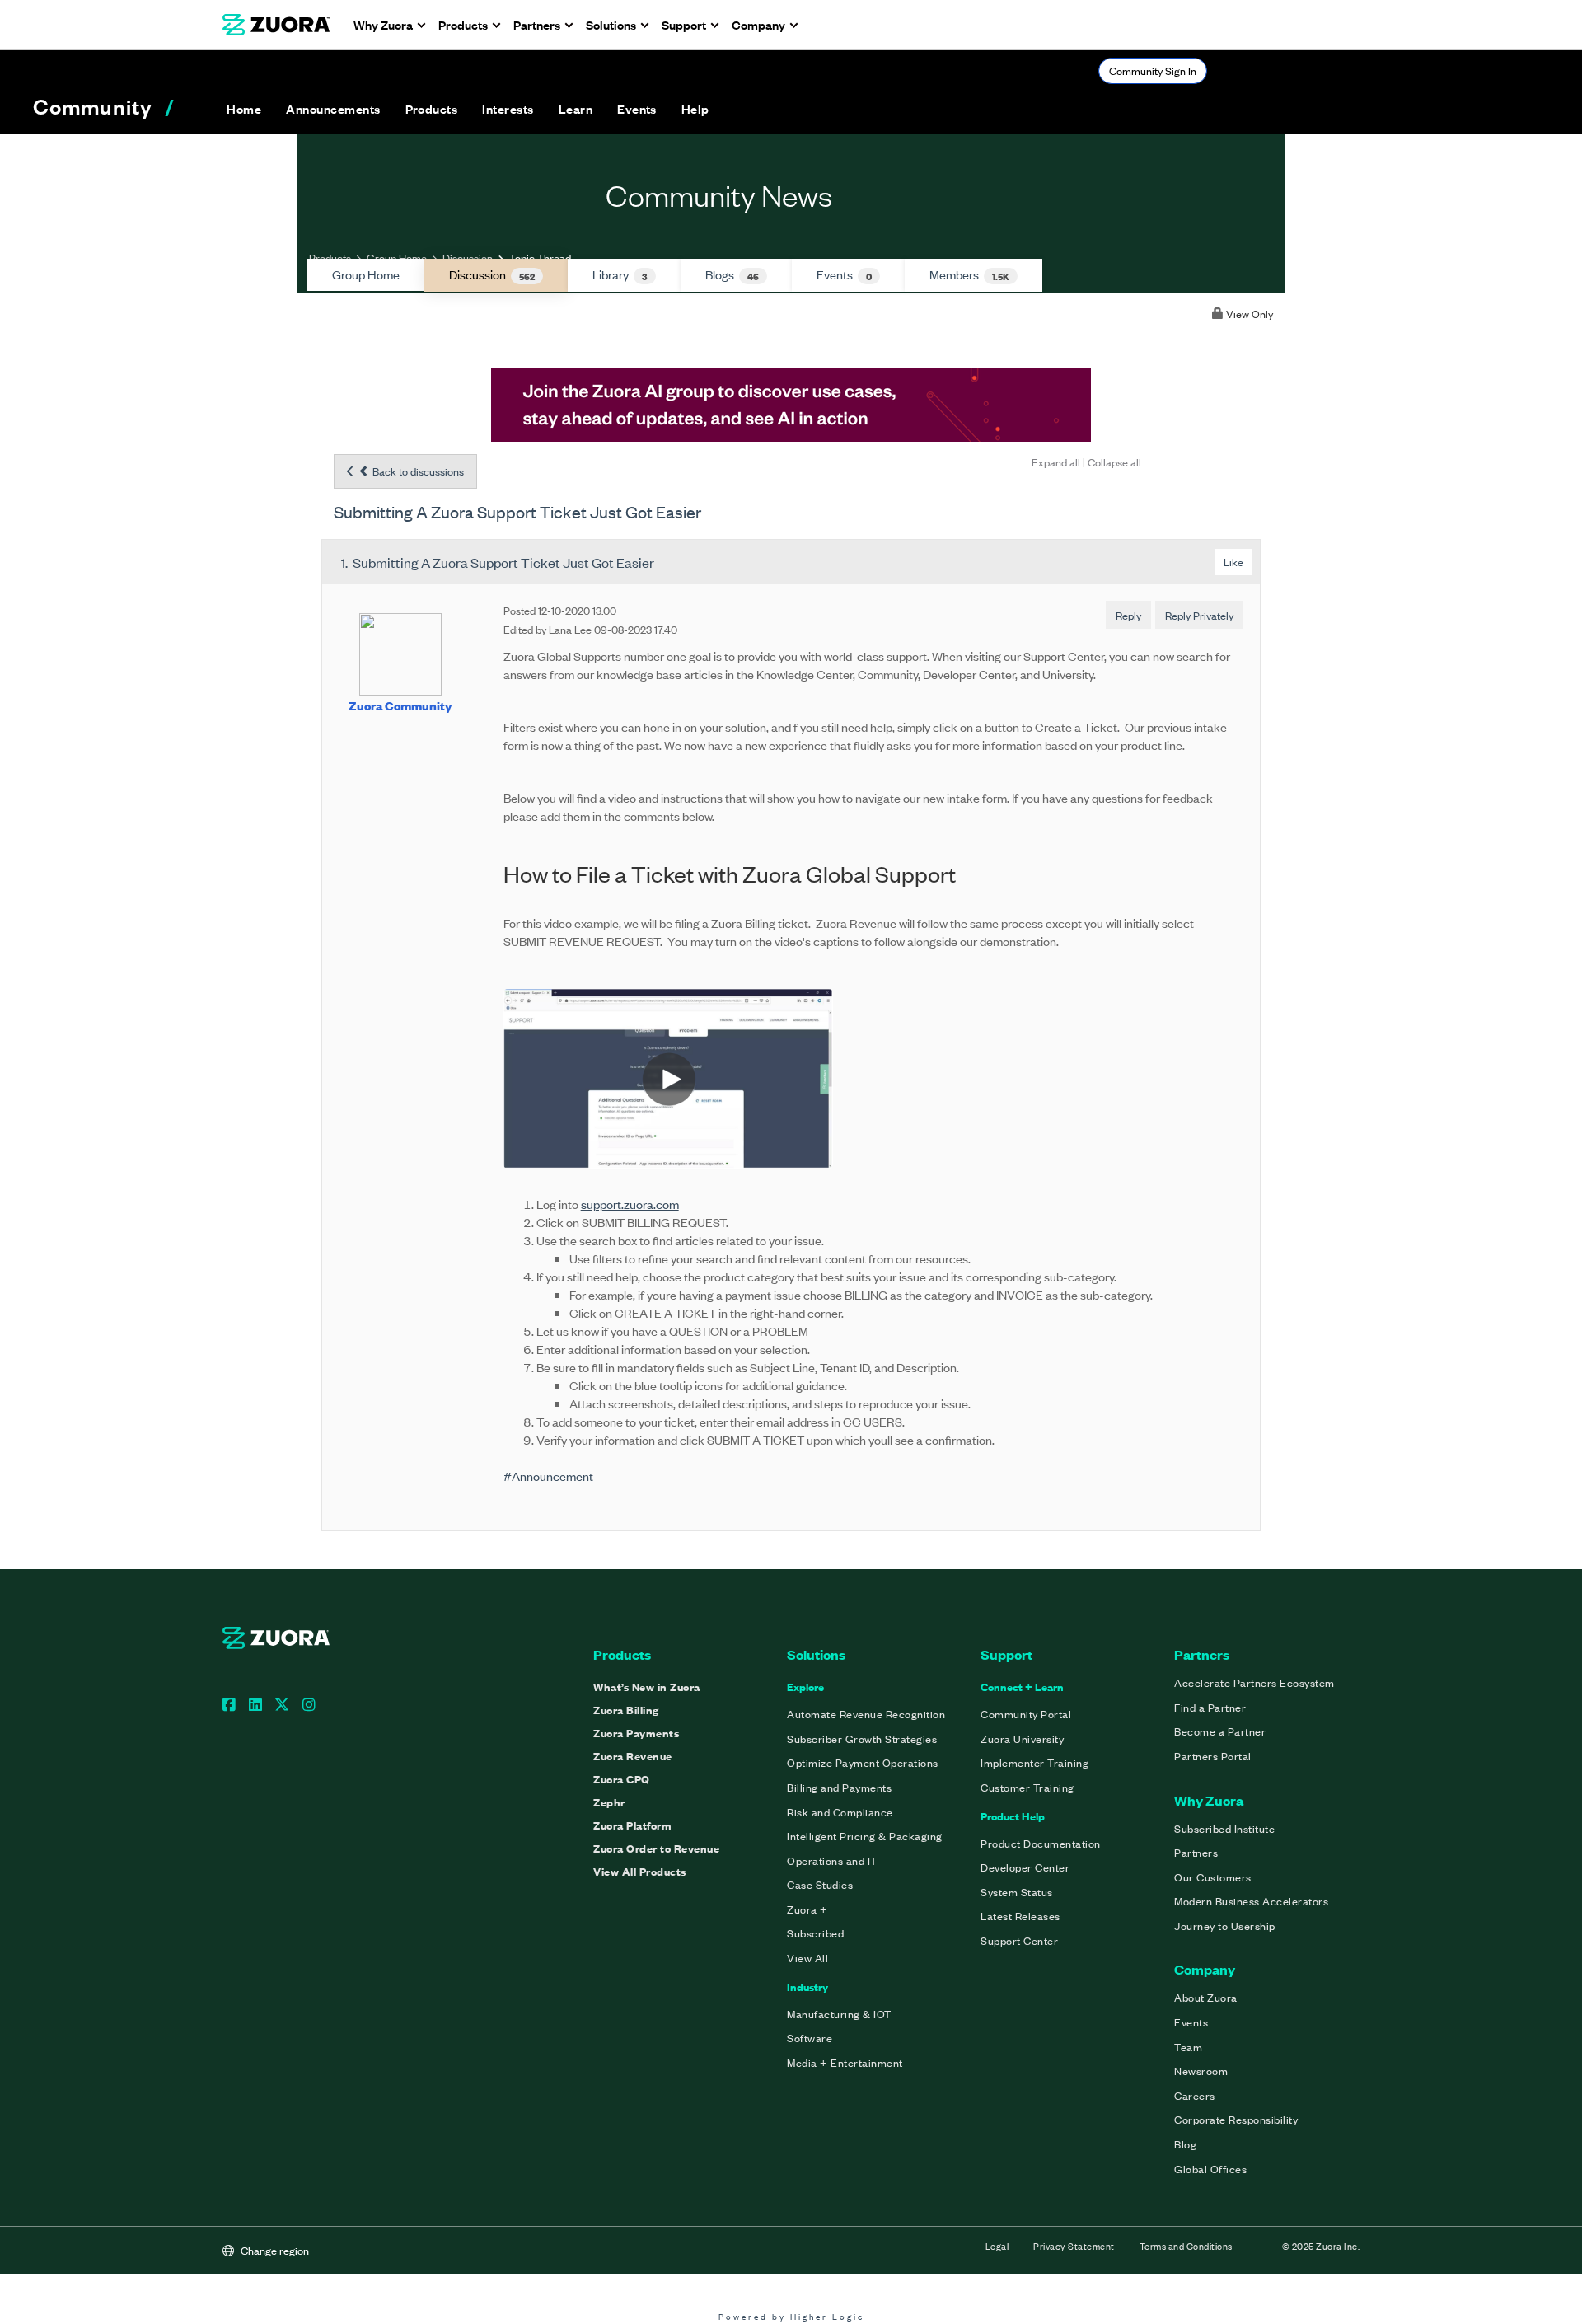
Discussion (468, 258)
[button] (333, 109)
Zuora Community (400, 705)
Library (620, 274)
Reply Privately (1199, 615)
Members (969, 274)
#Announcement (548, 1476)
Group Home (397, 258)
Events (844, 274)
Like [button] (1233, 562)
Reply (1128, 615)
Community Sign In (1153, 70)
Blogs (732, 274)
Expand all (1056, 462)
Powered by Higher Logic (791, 2316)
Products (330, 258)
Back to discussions (417, 471)
